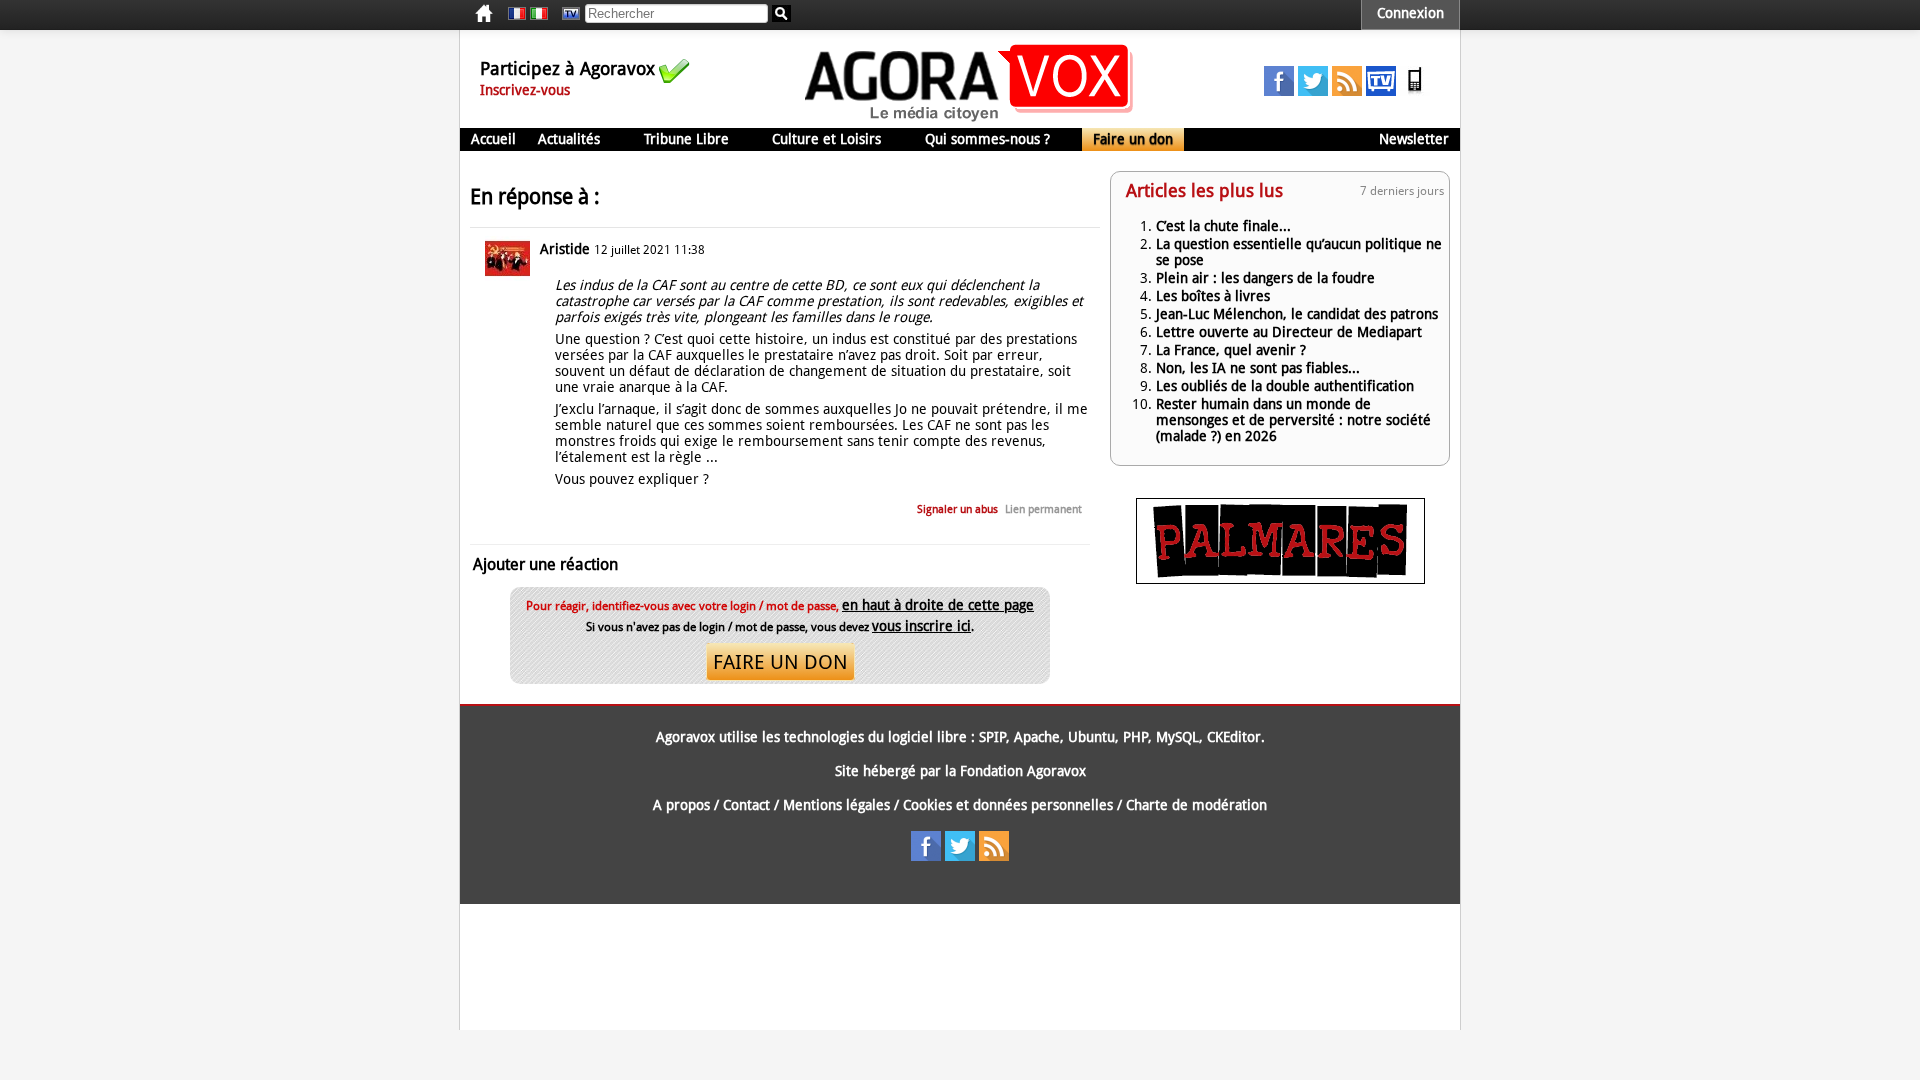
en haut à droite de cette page (938, 605)
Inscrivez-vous (525, 90)
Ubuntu (1091, 737)
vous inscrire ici (921, 626)
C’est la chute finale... (1223, 226)
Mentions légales (836, 805)
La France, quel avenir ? (1231, 350)
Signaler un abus (957, 509)
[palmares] (1280, 579)
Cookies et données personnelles (1008, 805)
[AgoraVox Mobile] (1415, 91)
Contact (746, 805)
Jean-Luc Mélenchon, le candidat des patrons (1297, 314)
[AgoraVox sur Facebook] (1279, 91)
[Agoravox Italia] (539, 14)
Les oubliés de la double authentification (1285, 386)
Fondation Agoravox (1023, 771)
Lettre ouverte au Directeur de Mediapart (1289, 332)
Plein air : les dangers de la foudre (1265, 278)
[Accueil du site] (969, 120)
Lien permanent (1043, 509)
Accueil (493, 139)
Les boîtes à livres (1213, 296)
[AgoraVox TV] (1381, 91)
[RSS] (1347, 91)
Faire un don (1133, 139)
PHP (1135, 737)
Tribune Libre (686, 139)
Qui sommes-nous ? (987, 139)
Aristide (565, 249)
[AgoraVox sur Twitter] (1313, 91)
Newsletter (1414, 139)
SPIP (992, 737)
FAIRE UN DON (780, 662)
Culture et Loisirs (826, 139)
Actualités (569, 139)
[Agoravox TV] (566, 14)
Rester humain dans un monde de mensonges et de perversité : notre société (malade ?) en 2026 (1293, 420)
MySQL (1177, 737)
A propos (681, 805)
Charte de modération (1196, 805)
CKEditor (1234, 737)
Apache (1037, 737)
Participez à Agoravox (567, 68)
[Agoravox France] (517, 14)
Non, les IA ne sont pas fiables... (1258, 368)
